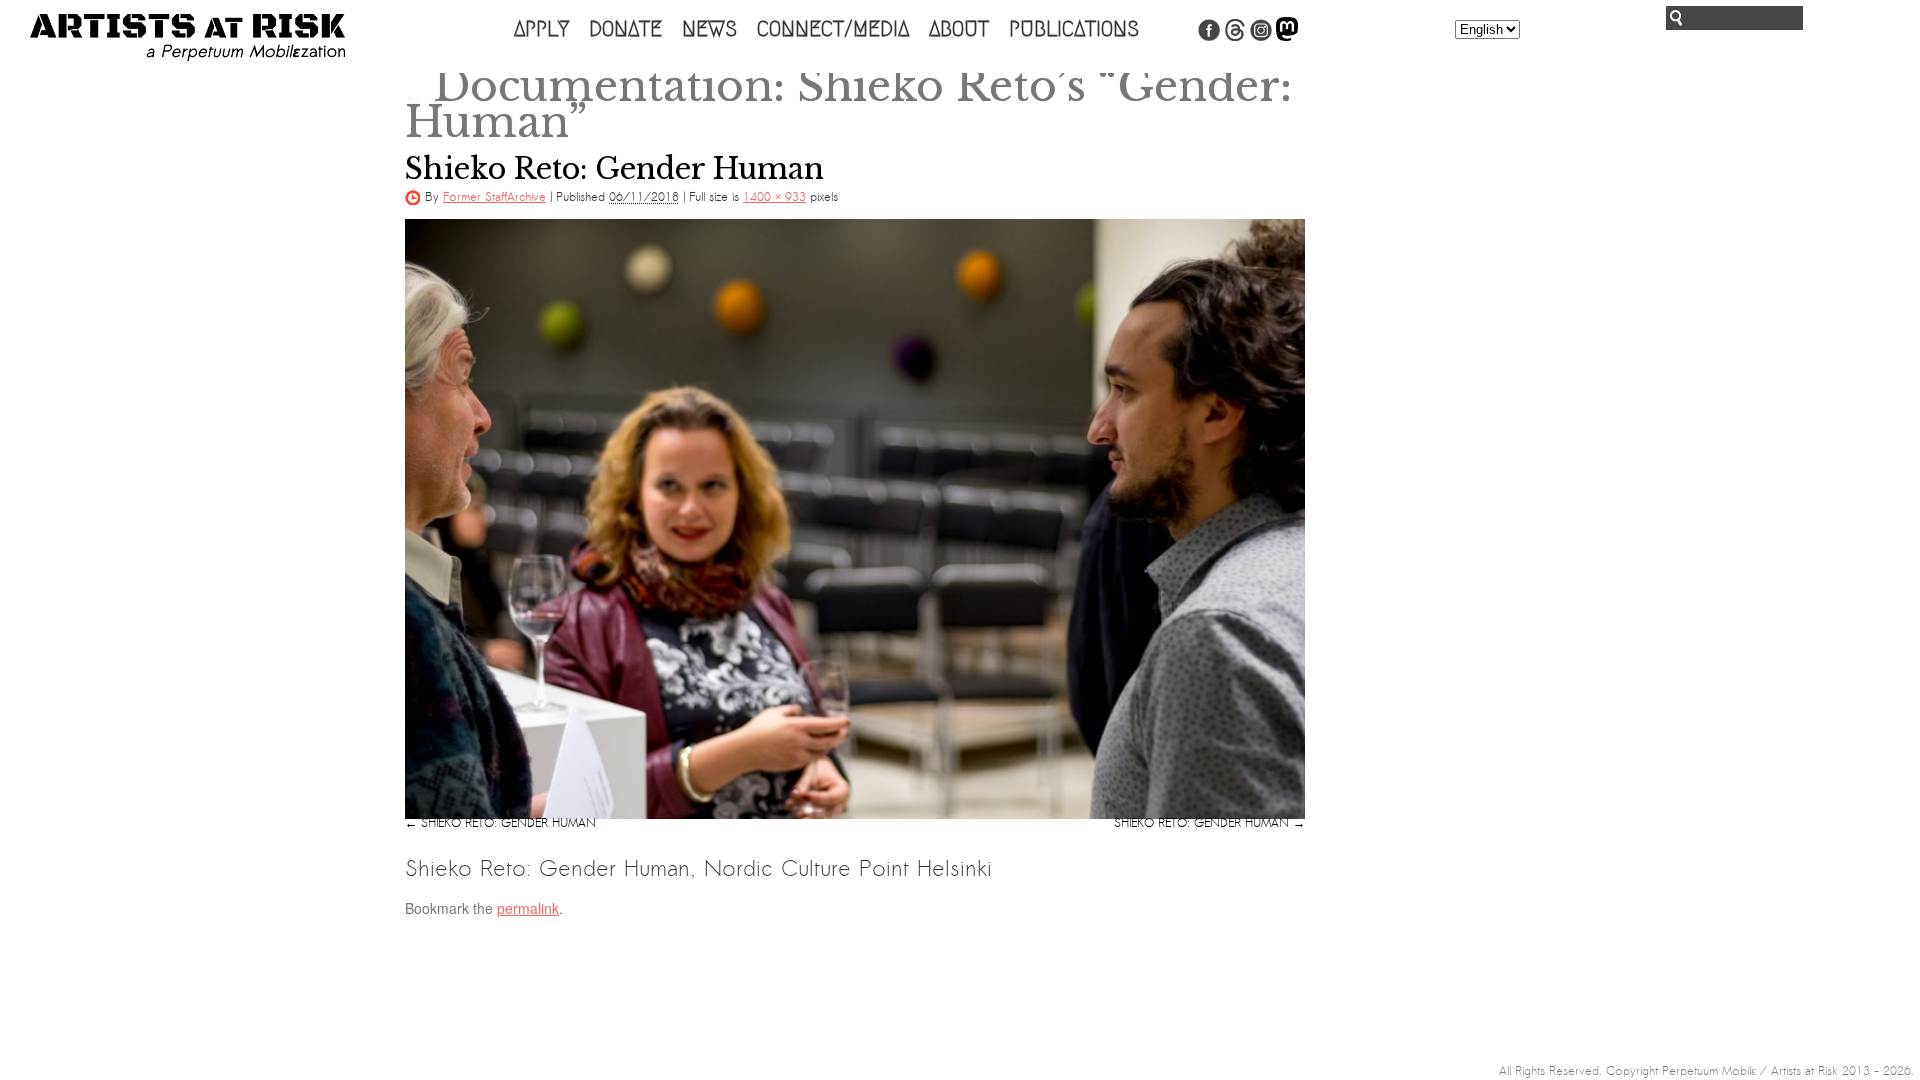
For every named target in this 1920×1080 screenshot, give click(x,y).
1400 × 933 (774, 197)
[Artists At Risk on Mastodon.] (1287, 37)
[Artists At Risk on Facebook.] (1209, 37)
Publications (1074, 29)
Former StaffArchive (494, 197)
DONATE (625, 29)
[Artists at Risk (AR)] (187, 37)
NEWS (709, 29)
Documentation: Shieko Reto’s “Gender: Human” (848, 104)
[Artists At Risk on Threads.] (1235, 37)
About (959, 29)
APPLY (541, 29)
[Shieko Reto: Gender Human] (855, 518)
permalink (528, 908)
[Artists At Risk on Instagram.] (1261, 37)
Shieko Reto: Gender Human (508, 823)
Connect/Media (833, 29)
